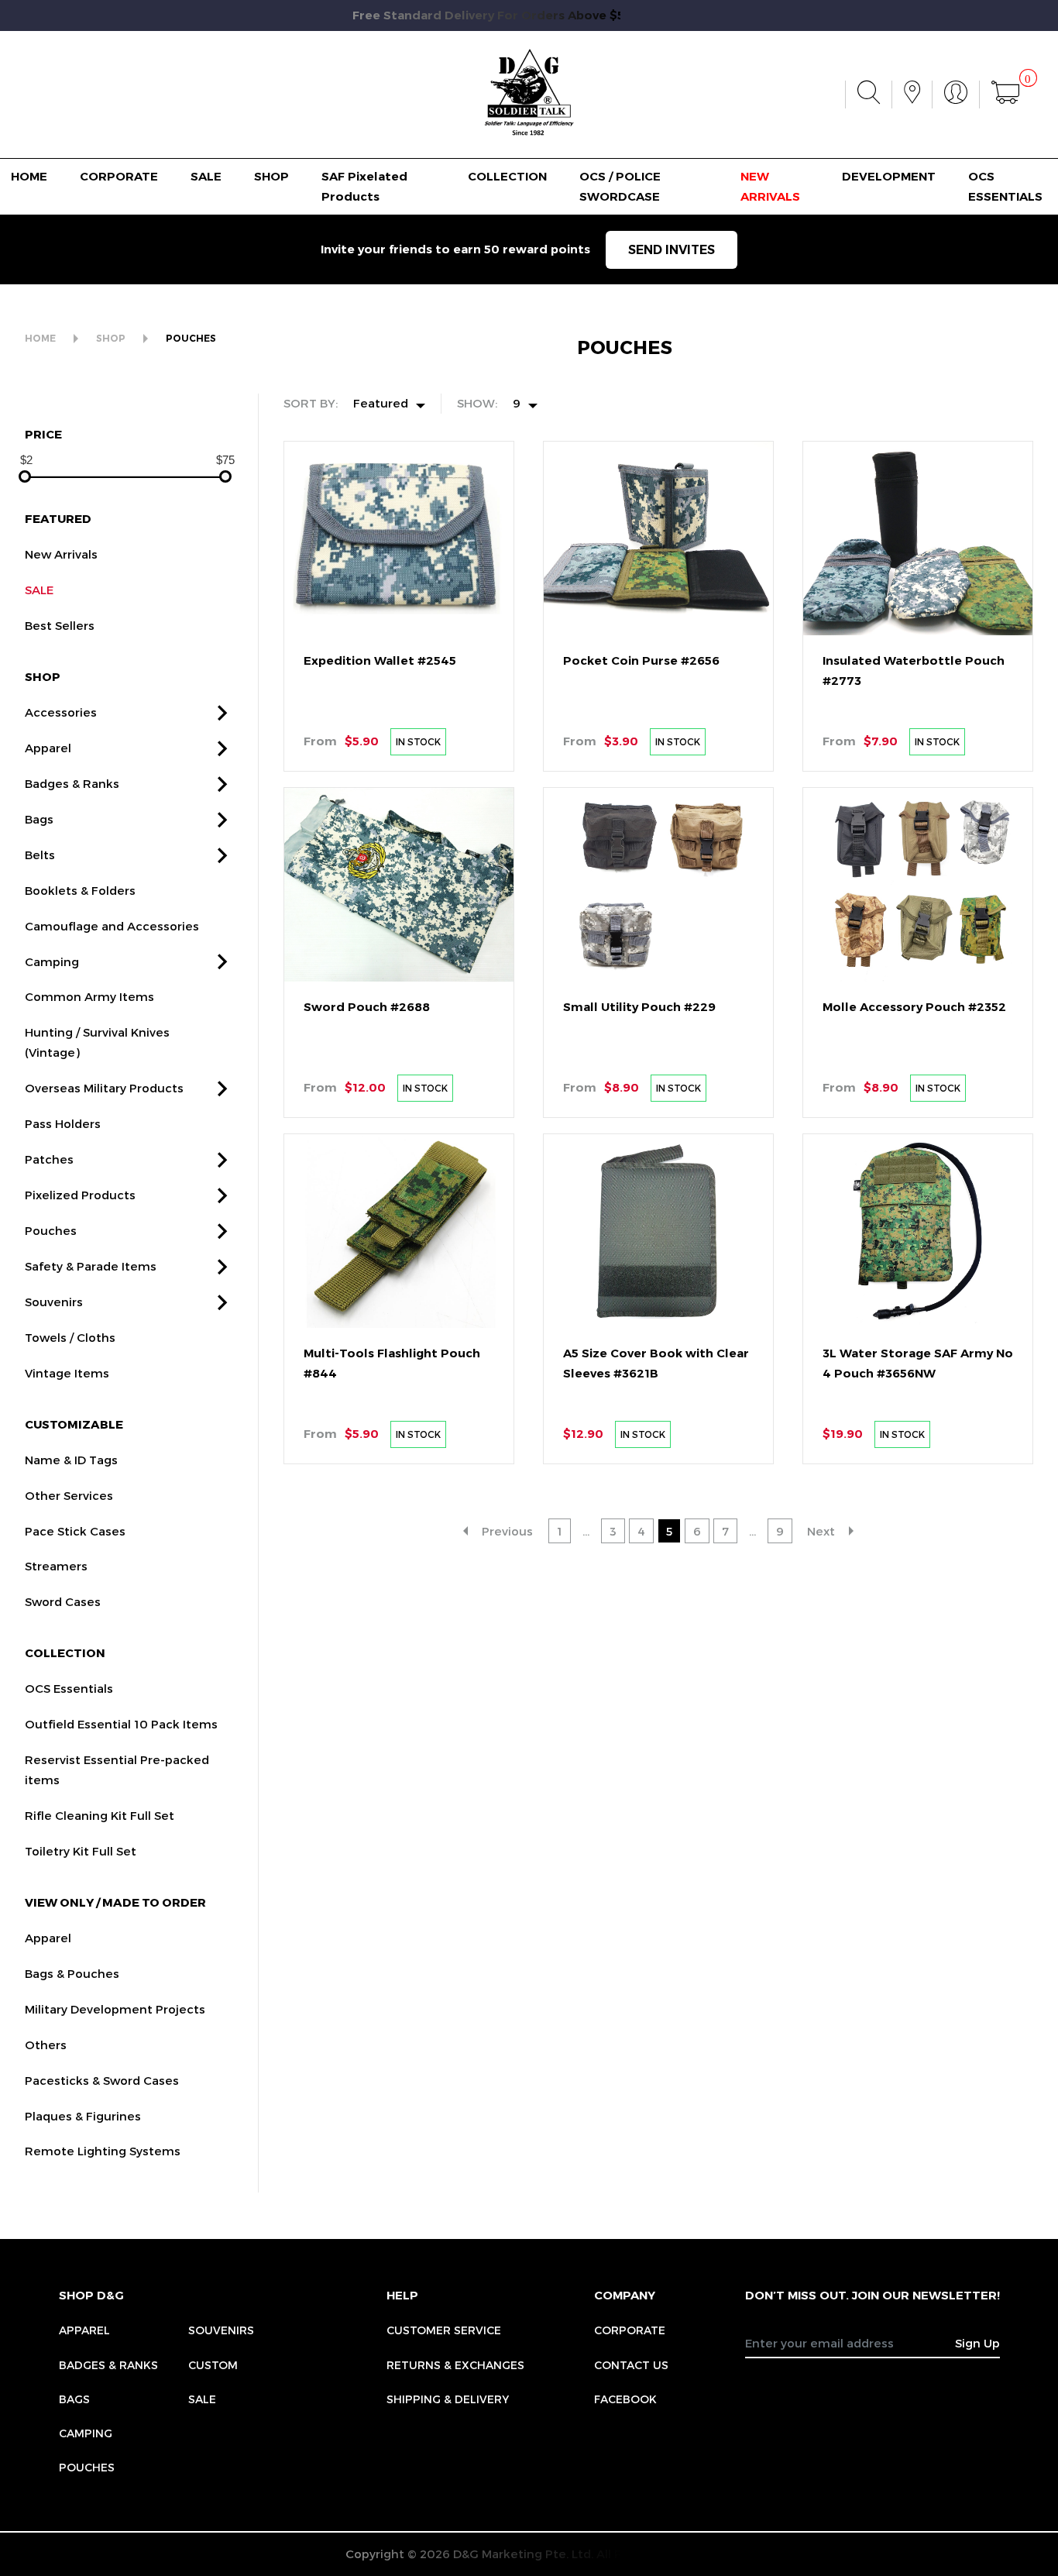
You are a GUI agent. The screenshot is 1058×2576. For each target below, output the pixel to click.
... (586, 1531)
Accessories (61, 712)
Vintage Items (67, 1373)
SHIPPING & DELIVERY (448, 2399)
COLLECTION (507, 176)
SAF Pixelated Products (364, 186)
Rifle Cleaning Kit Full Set (100, 1815)
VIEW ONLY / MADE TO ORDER (115, 1902)
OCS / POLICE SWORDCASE (620, 186)
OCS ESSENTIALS (1005, 186)
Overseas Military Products (104, 1088)
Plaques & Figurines (83, 2116)
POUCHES (191, 338)
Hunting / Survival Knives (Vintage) (97, 1042)
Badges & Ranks (72, 783)
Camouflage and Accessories (112, 926)
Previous (507, 1531)
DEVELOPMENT (889, 176)
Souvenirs (54, 1302)
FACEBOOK (625, 2399)
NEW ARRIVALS (770, 186)
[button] (222, 713)
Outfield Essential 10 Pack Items (121, 1724)
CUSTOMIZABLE (74, 1424)
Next (821, 1531)
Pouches (51, 1230)
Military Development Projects (115, 2009)
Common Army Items (89, 996)
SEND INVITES (672, 250)
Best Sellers (60, 625)
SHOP (271, 176)
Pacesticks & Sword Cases (102, 2080)
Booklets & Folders (80, 890)
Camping (52, 961)
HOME (29, 176)
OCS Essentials (69, 1688)
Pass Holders (63, 1123)
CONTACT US (631, 2365)
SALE (206, 176)
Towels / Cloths (70, 1337)
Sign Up (977, 2343)
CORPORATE (119, 176)
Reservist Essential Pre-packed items (117, 1769)
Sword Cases (63, 1601)
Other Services (69, 1495)
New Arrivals (61, 554)
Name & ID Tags (71, 1460)
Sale (202, 2399)
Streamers (56, 1566)
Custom (213, 2365)
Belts (40, 855)
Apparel (48, 748)
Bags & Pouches (72, 1973)
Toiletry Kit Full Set (81, 1851)
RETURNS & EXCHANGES (455, 2365)
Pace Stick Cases (75, 1531)
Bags (39, 819)
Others (46, 2045)
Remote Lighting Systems (103, 2151)
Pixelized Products (80, 1195)
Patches (49, 1159)
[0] (1005, 95)
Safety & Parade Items (91, 1266)
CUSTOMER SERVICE (444, 2330)
